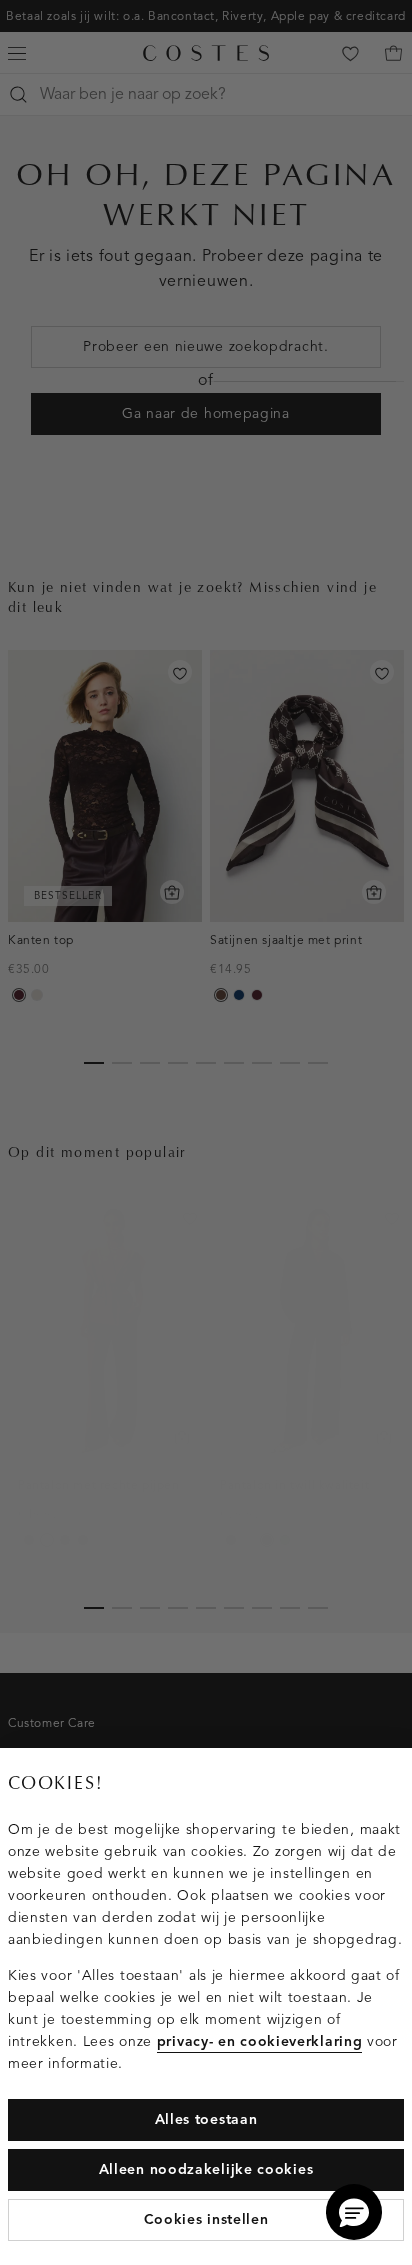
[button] (354, 2212)
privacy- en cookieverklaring (260, 2041)
